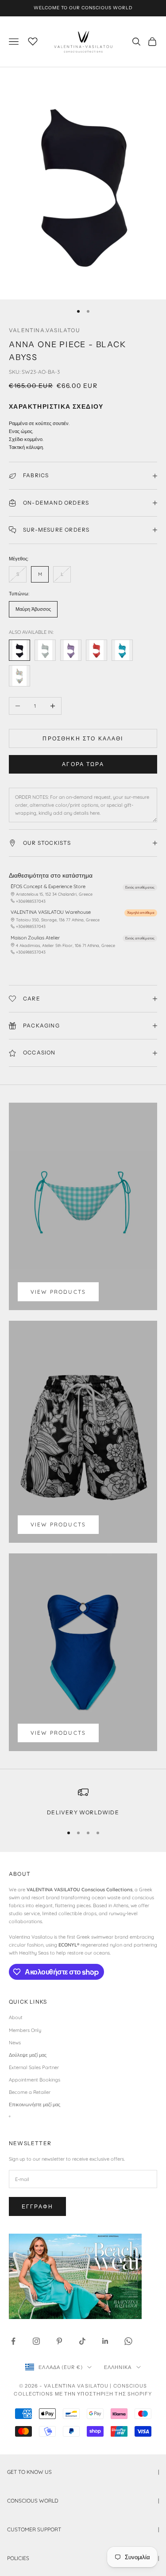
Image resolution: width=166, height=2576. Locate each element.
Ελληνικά (118, 2367)
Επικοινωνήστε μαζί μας (35, 2104)
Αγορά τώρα (83, 764)
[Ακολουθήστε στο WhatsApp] (128, 2341)
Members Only (25, 2030)
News (15, 2043)
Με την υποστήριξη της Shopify (104, 2394)
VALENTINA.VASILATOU (44, 330)
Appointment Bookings (35, 2080)
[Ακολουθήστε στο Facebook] (13, 2341)
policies (83, 2558)
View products (58, 1292)
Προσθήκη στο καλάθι (83, 738)
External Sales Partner (34, 2067)
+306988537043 (31, 901)
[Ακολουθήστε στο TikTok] (82, 2341)
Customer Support (83, 2529)
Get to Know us (83, 2472)
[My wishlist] (33, 40)
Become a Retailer (30, 2092)
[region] (83, 1802)
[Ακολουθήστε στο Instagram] (36, 2341)
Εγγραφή (37, 2206)
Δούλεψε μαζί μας (28, 2055)
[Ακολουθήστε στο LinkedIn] (105, 2341)
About (16, 2017)
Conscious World (83, 2501)
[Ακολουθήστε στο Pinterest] (59, 2341)
